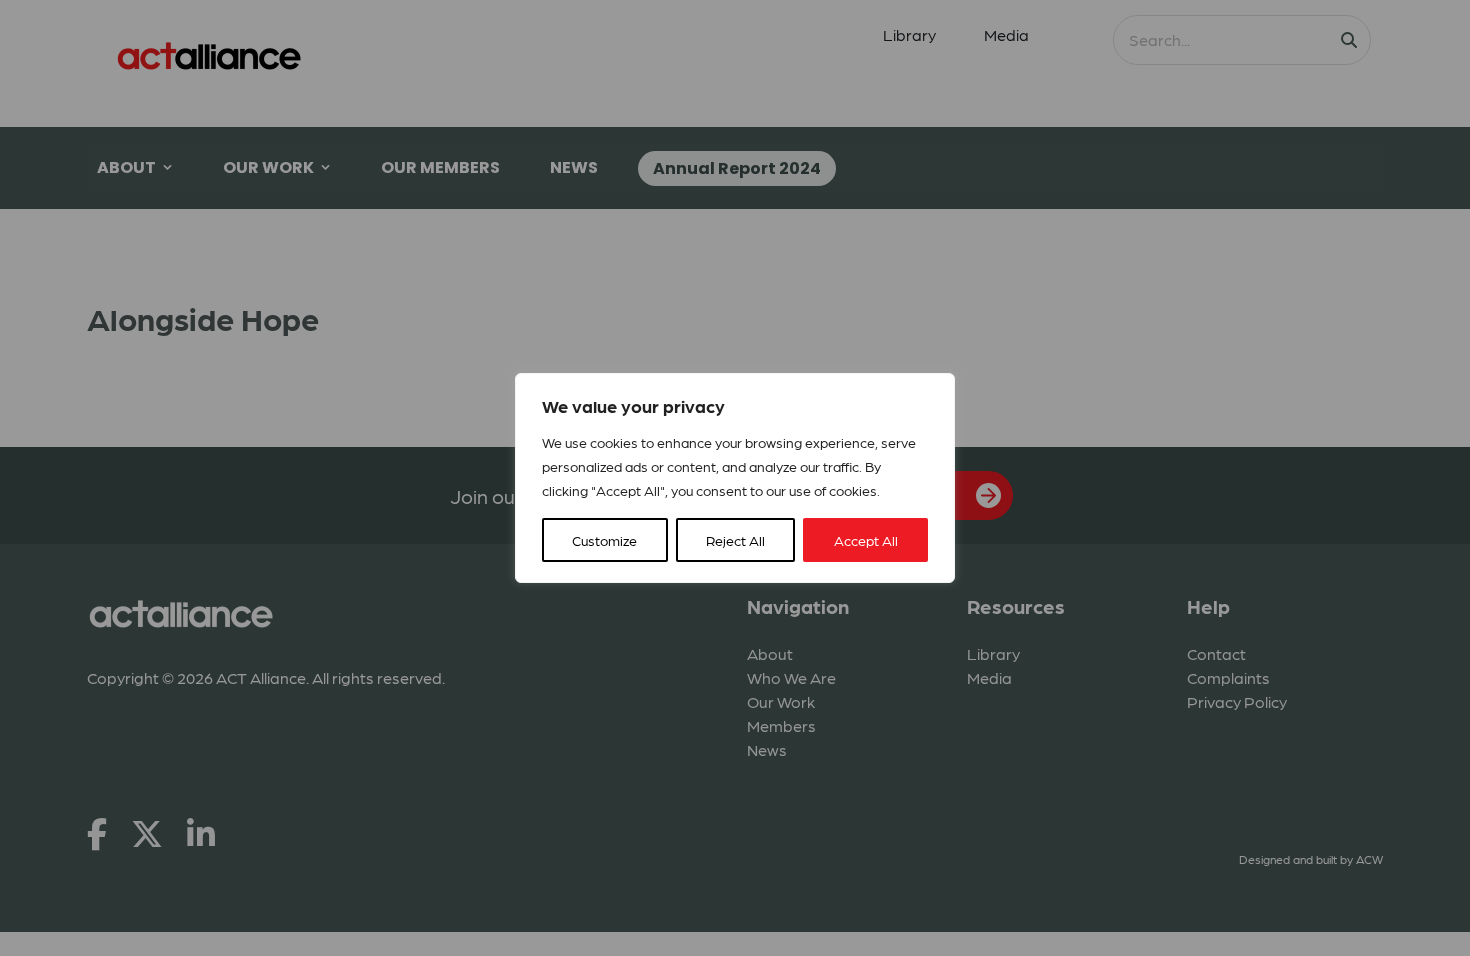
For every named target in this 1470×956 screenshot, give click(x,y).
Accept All (866, 540)
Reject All (735, 540)
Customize (604, 540)
